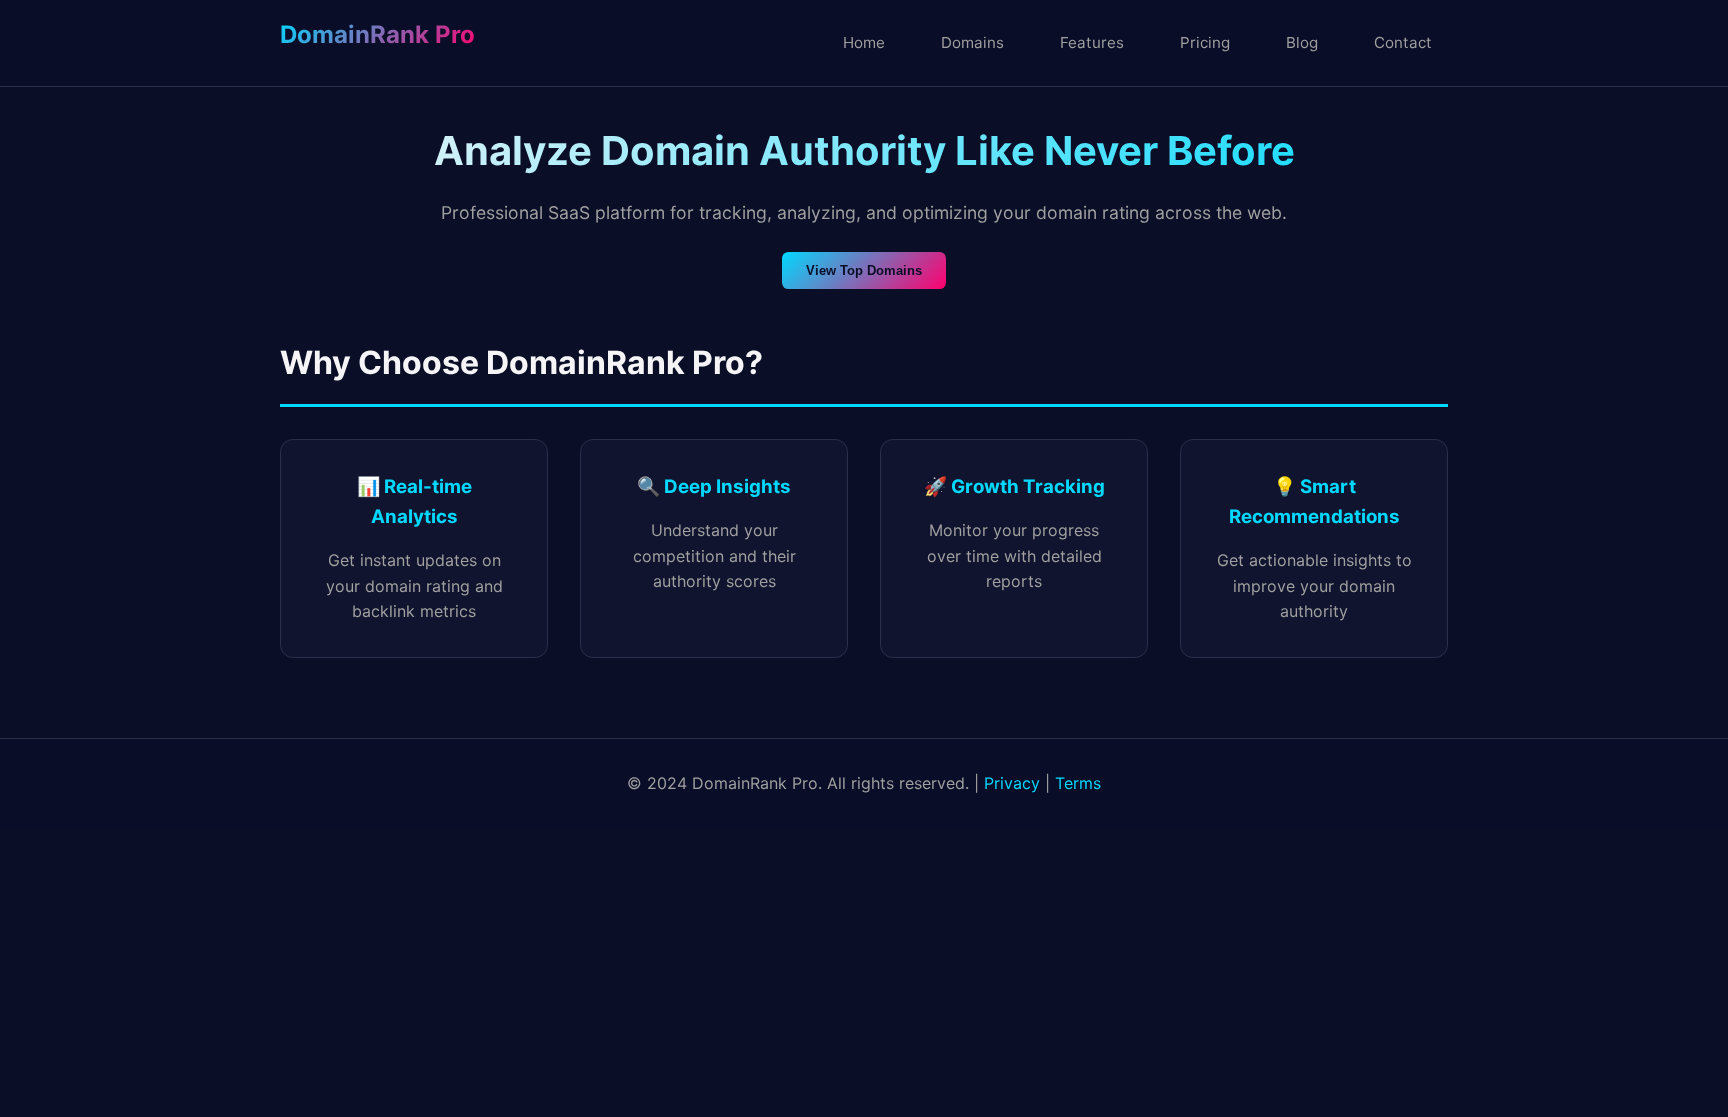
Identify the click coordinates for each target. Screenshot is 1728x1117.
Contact (1403, 42)
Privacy (1012, 783)
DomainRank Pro (377, 34)
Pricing (1205, 42)
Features (1092, 42)
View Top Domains (864, 270)
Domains (972, 42)
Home (864, 42)
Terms (1078, 783)
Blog (1302, 42)
